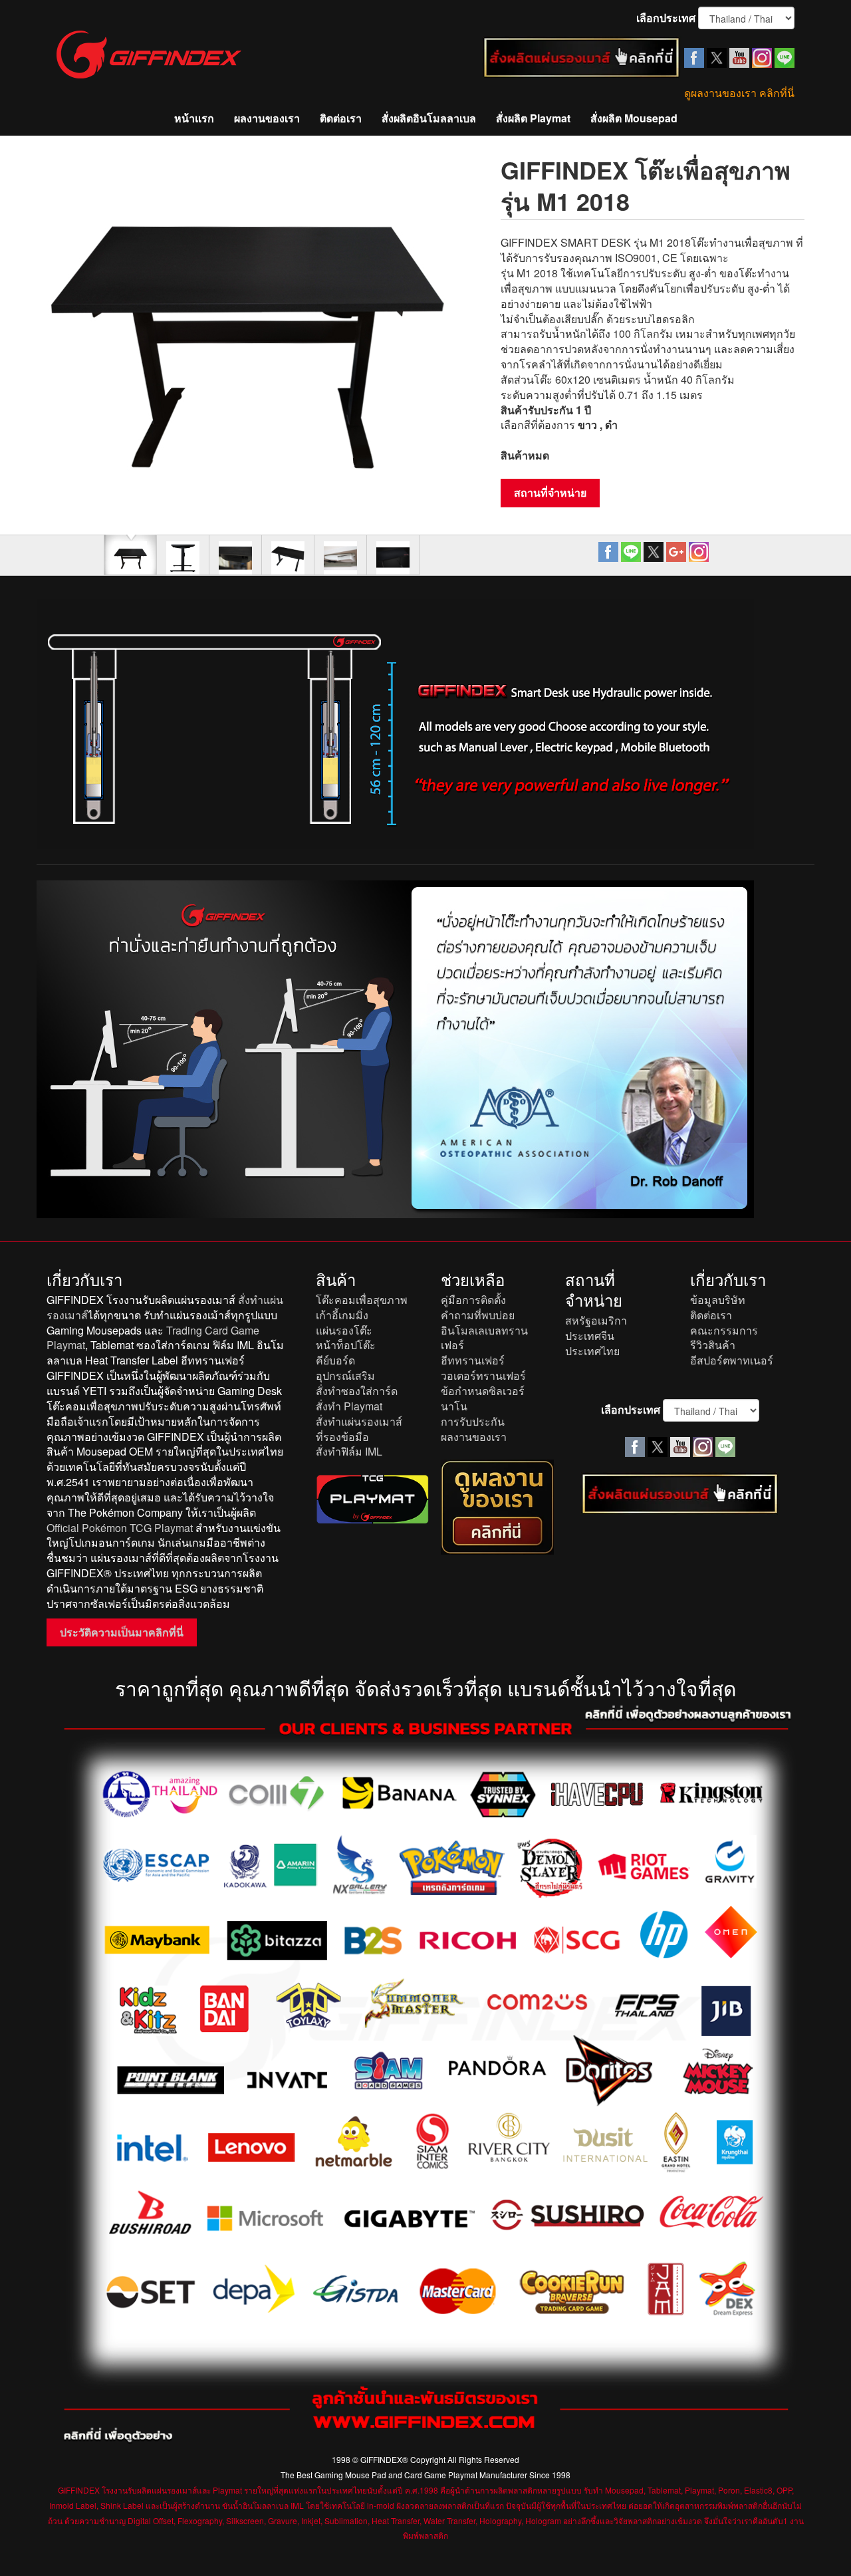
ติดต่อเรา (341, 118)
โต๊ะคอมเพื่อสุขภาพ (362, 1300)
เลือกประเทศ (666, 18)
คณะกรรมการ (724, 1330)
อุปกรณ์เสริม (345, 1375)
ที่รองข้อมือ (342, 1437)
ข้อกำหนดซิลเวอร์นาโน (483, 1398)
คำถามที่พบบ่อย (478, 1315)
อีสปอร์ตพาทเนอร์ (732, 1360)
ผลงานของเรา (267, 118)
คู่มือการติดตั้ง (473, 1300)
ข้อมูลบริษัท (718, 1300)
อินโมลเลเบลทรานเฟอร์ (484, 1338)
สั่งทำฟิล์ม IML (349, 1451)
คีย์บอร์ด (335, 1360)
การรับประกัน (473, 1421)
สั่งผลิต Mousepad (634, 118)
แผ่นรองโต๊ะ (344, 1330)
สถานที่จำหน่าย (550, 492)
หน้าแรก (194, 118)
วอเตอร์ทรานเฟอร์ (483, 1375)
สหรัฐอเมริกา (596, 1320)
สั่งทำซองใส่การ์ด (357, 1391)
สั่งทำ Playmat (349, 1406)
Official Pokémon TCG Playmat (120, 1528)
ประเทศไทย (592, 1351)
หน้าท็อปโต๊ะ (346, 1345)
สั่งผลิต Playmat (533, 118)
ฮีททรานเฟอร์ (473, 1360)
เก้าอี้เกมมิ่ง (342, 1315)
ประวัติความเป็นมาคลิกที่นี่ (122, 1632)
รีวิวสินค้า (713, 1345)
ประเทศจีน (590, 1336)
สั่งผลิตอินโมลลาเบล (429, 118)
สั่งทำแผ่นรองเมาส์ (359, 1421)
